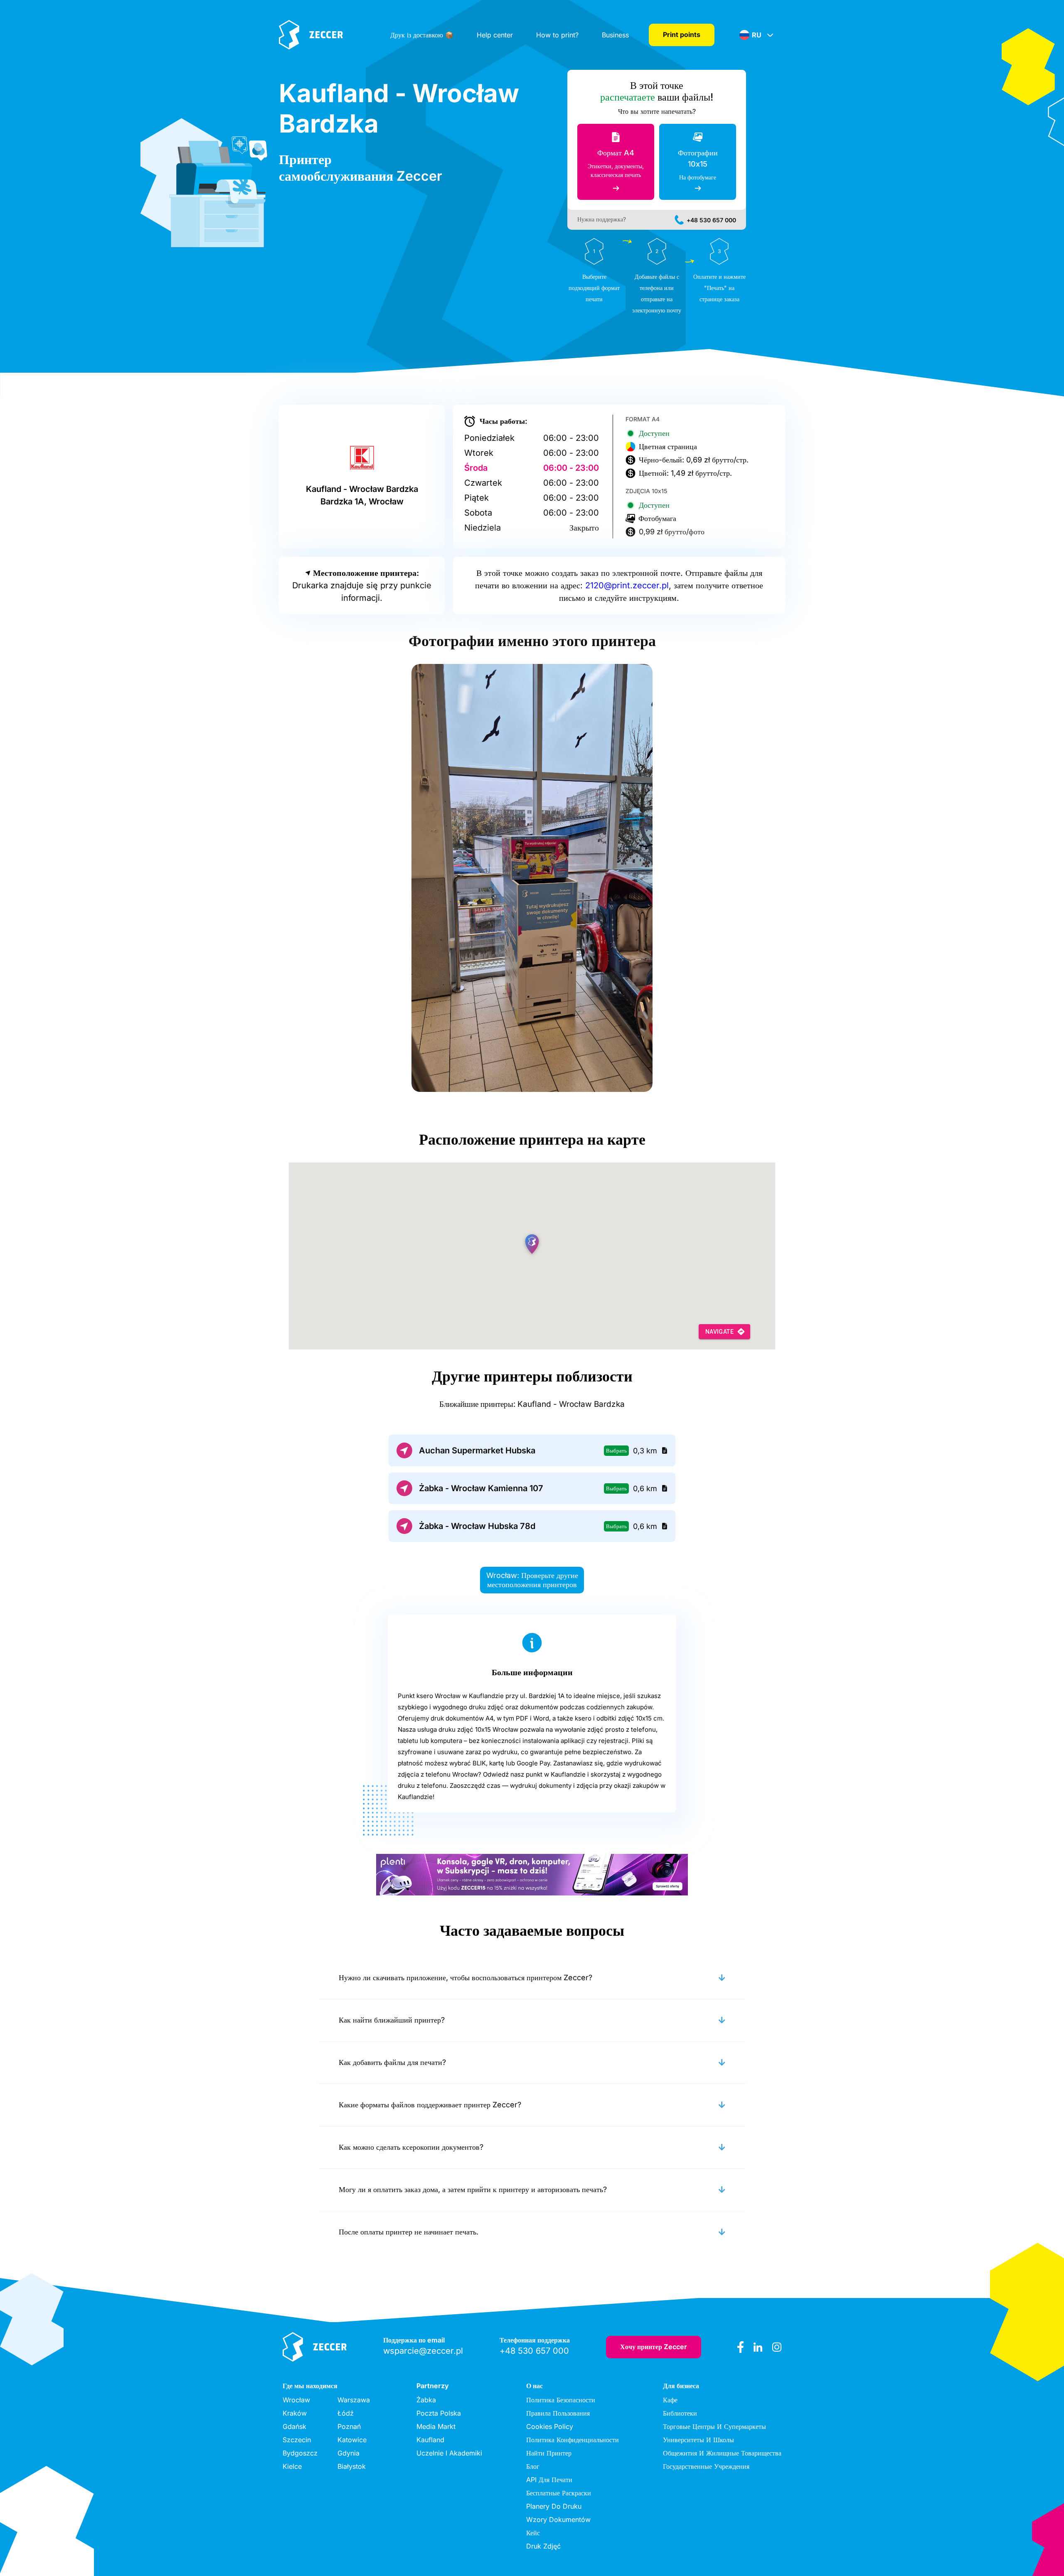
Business (615, 35)
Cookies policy (550, 2426)
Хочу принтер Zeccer (654, 2347)
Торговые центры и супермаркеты (714, 2426)
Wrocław (296, 2400)
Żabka (426, 2400)
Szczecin (297, 2440)
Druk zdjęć (543, 2546)
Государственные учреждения (706, 2466)
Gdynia (349, 2453)
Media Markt (436, 2426)
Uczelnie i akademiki (449, 2453)
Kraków (295, 2413)
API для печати (549, 2480)
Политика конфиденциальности (573, 2440)
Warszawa (354, 2400)
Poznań (349, 2426)
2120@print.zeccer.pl (627, 585)
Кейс (533, 2533)
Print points (682, 34)
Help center (495, 35)
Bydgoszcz (300, 2453)
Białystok (352, 2466)
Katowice (352, 2440)
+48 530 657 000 (711, 220)
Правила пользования (558, 2413)
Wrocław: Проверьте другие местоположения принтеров (532, 1580)
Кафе (670, 2400)
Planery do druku (554, 2506)
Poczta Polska (439, 2413)
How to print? (557, 35)
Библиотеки (680, 2413)
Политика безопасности (561, 2400)
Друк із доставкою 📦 (422, 35)
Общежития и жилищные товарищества (722, 2453)
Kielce (292, 2466)
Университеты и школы (698, 2440)
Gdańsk (294, 2426)
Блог (533, 2466)
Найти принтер (549, 2453)
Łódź (346, 2413)
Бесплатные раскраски (559, 2493)
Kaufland (430, 2440)
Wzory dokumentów (558, 2519)
